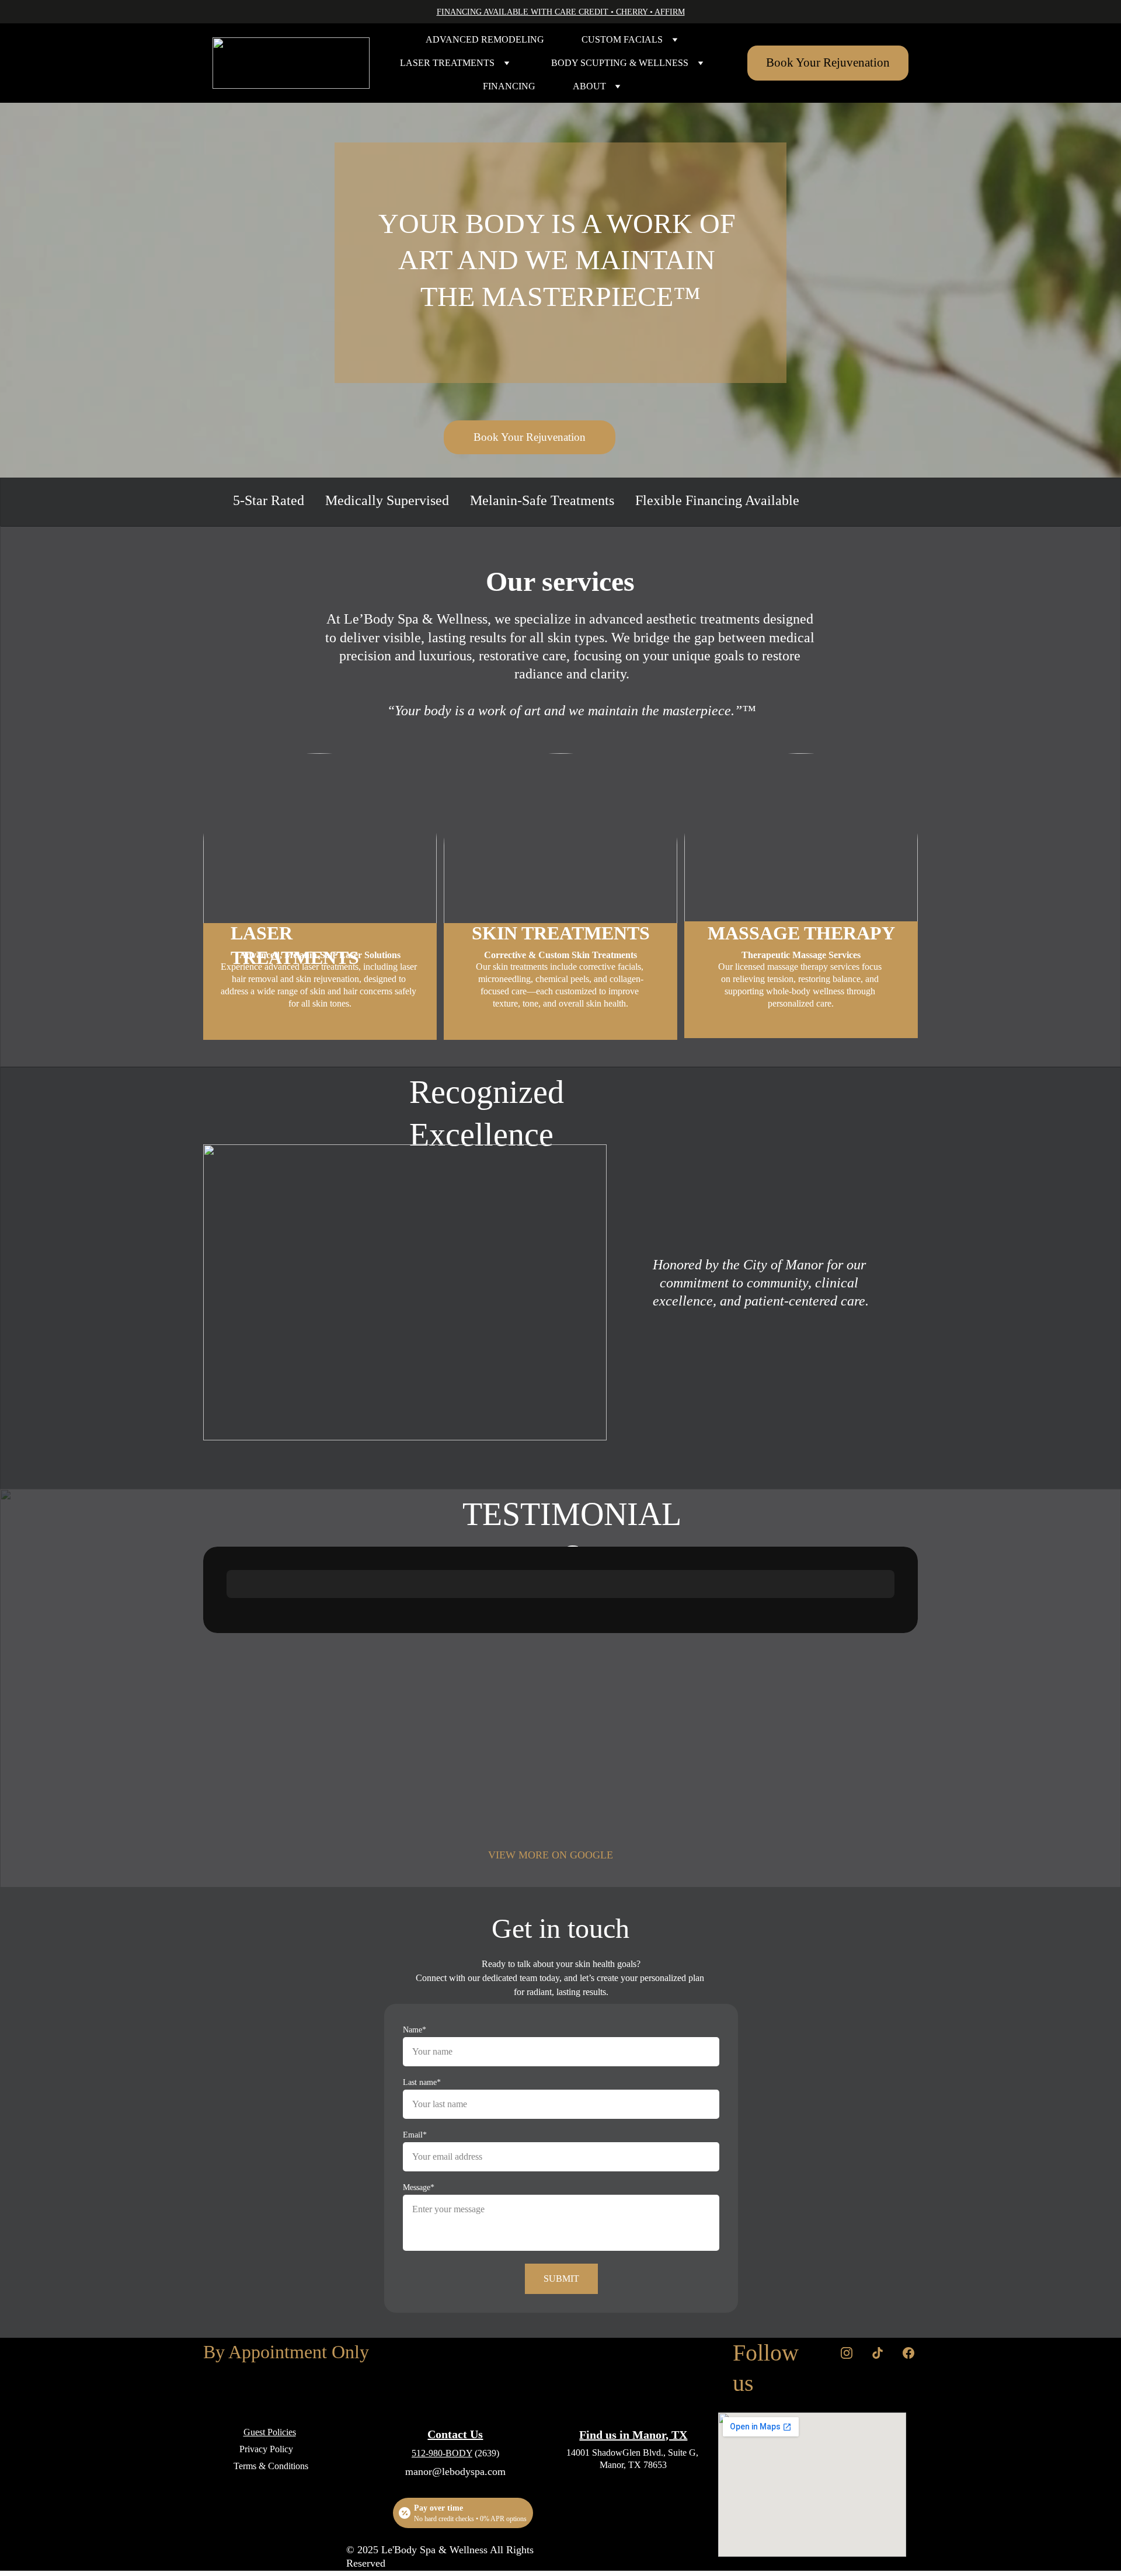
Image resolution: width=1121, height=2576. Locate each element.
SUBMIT (561, 2279)
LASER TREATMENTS (447, 63)
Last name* (422, 2082)
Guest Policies (270, 2432)
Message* (419, 2187)
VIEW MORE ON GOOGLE (551, 1855)
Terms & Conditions (271, 2466)
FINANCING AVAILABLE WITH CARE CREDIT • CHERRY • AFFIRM (561, 12)
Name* (415, 2030)
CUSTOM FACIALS (622, 39)
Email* (415, 2135)
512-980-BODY (442, 2453)
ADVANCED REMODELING (485, 39)
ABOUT (589, 86)
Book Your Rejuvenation (828, 62)
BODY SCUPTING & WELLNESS (620, 63)
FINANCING (509, 86)
